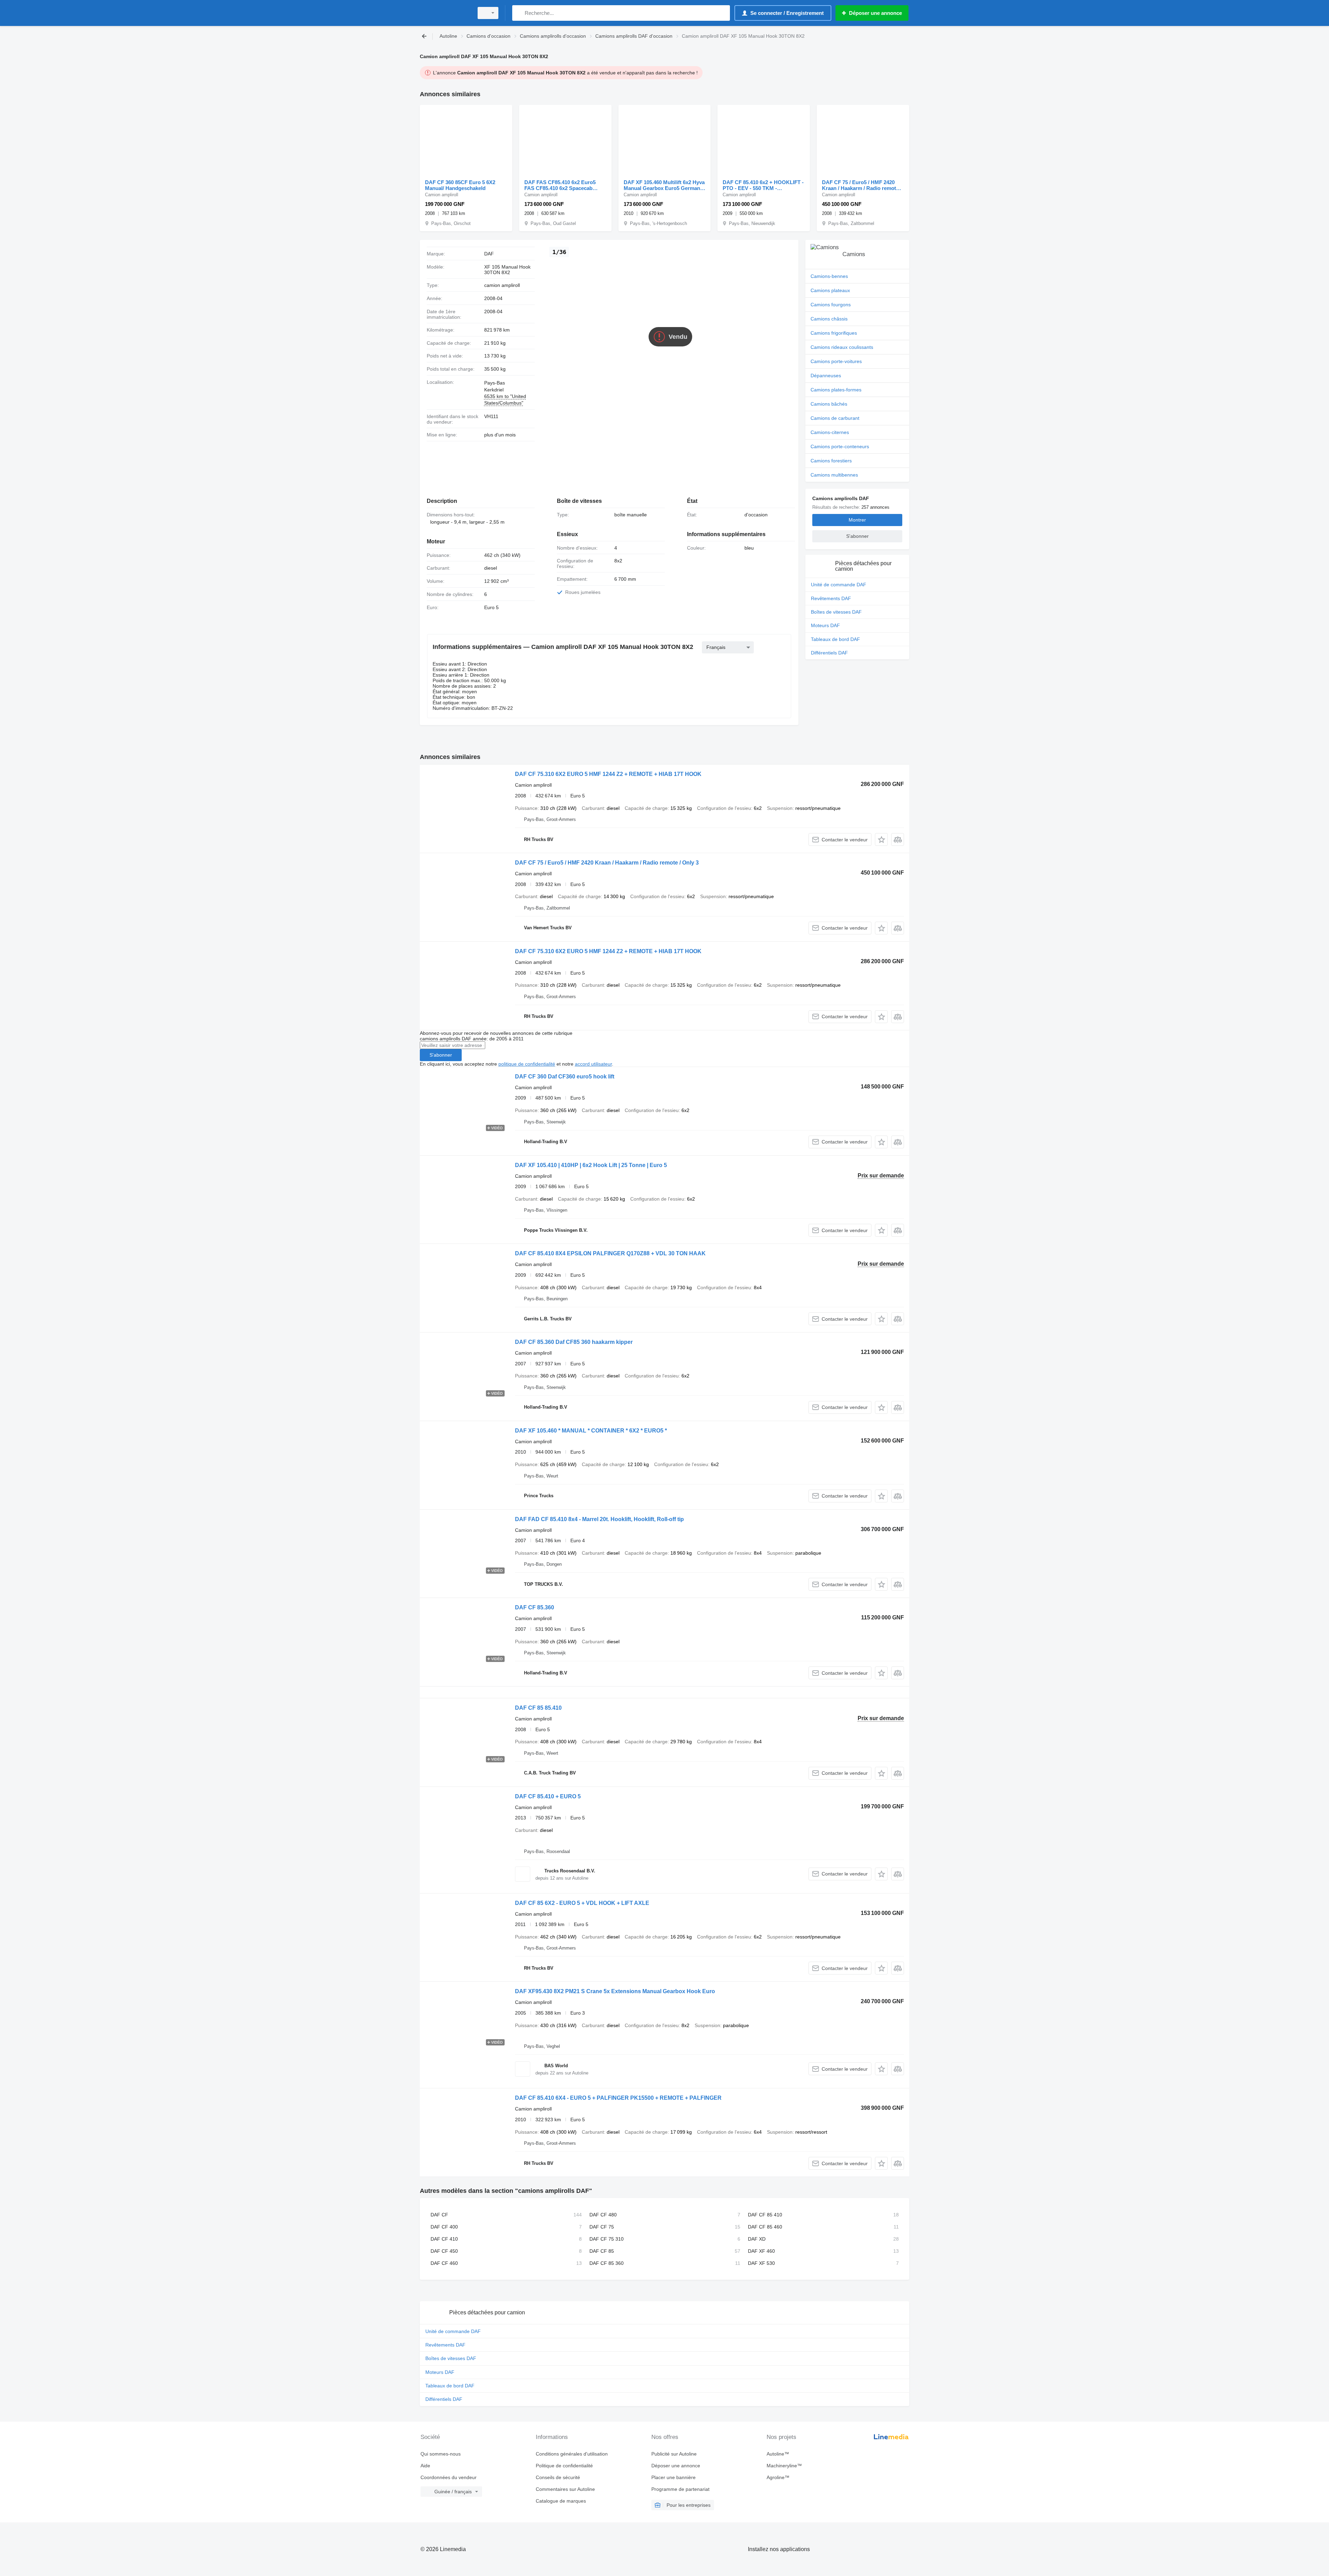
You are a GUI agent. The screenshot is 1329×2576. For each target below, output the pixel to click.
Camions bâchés (829, 404)
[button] (881, 839)
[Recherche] (519, 13)
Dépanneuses (826, 376)
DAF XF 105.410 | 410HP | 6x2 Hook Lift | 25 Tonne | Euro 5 (591, 1165)
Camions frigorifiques (834, 333)
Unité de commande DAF (839, 585)
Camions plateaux (830, 290)
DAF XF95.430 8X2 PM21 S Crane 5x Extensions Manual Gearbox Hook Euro (615, 1991)
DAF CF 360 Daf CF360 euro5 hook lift (565, 1077)
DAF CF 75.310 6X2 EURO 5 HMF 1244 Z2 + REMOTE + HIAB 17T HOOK (608, 774)
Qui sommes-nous (441, 2454)
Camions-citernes (830, 432)
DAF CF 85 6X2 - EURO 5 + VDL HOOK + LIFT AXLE (582, 1903)
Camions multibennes (834, 475)
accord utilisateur (593, 1064)
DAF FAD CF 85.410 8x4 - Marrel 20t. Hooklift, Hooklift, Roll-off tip (599, 1519)
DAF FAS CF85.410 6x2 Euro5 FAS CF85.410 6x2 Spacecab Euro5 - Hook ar (560, 185)
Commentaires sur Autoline (565, 2489)
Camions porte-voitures (836, 361)
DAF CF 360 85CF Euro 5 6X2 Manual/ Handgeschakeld (460, 185)
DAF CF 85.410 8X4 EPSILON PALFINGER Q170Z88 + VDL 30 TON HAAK (610, 1253)
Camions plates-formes (836, 390)
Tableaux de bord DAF (835, 639)
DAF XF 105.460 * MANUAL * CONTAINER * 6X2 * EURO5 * (591, 1431)
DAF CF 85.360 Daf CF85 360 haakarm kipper (574, 1342)
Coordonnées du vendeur (449, 2477)
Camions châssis (829, 319)
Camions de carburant (835, 418)
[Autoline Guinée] (445, 13)
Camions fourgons (831, 305)
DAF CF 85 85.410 (538, 1708)
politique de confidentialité (527, 1064)
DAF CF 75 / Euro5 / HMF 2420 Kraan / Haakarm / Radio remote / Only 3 (862, 185)
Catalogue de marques (561, 2501)
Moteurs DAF (825, 625)
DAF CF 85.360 (535, 1607)
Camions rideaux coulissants (842, 347)
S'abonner (441, 1055)
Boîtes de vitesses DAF (836, 612)
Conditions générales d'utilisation (572, 2454)
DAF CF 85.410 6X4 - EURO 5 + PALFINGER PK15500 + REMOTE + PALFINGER (618, 2098)
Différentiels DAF (829, 653)
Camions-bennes (829, 276)
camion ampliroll (502, 285)
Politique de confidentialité (564, 2466)
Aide (425, 2466)
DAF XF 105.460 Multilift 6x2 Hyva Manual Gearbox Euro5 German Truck (664, 185)
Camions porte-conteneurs (840, 446)
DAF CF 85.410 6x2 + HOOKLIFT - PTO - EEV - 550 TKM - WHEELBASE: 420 (763, 185)
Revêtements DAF (831, 598)
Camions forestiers (831, 461)
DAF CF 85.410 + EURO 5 (548, 1796)
